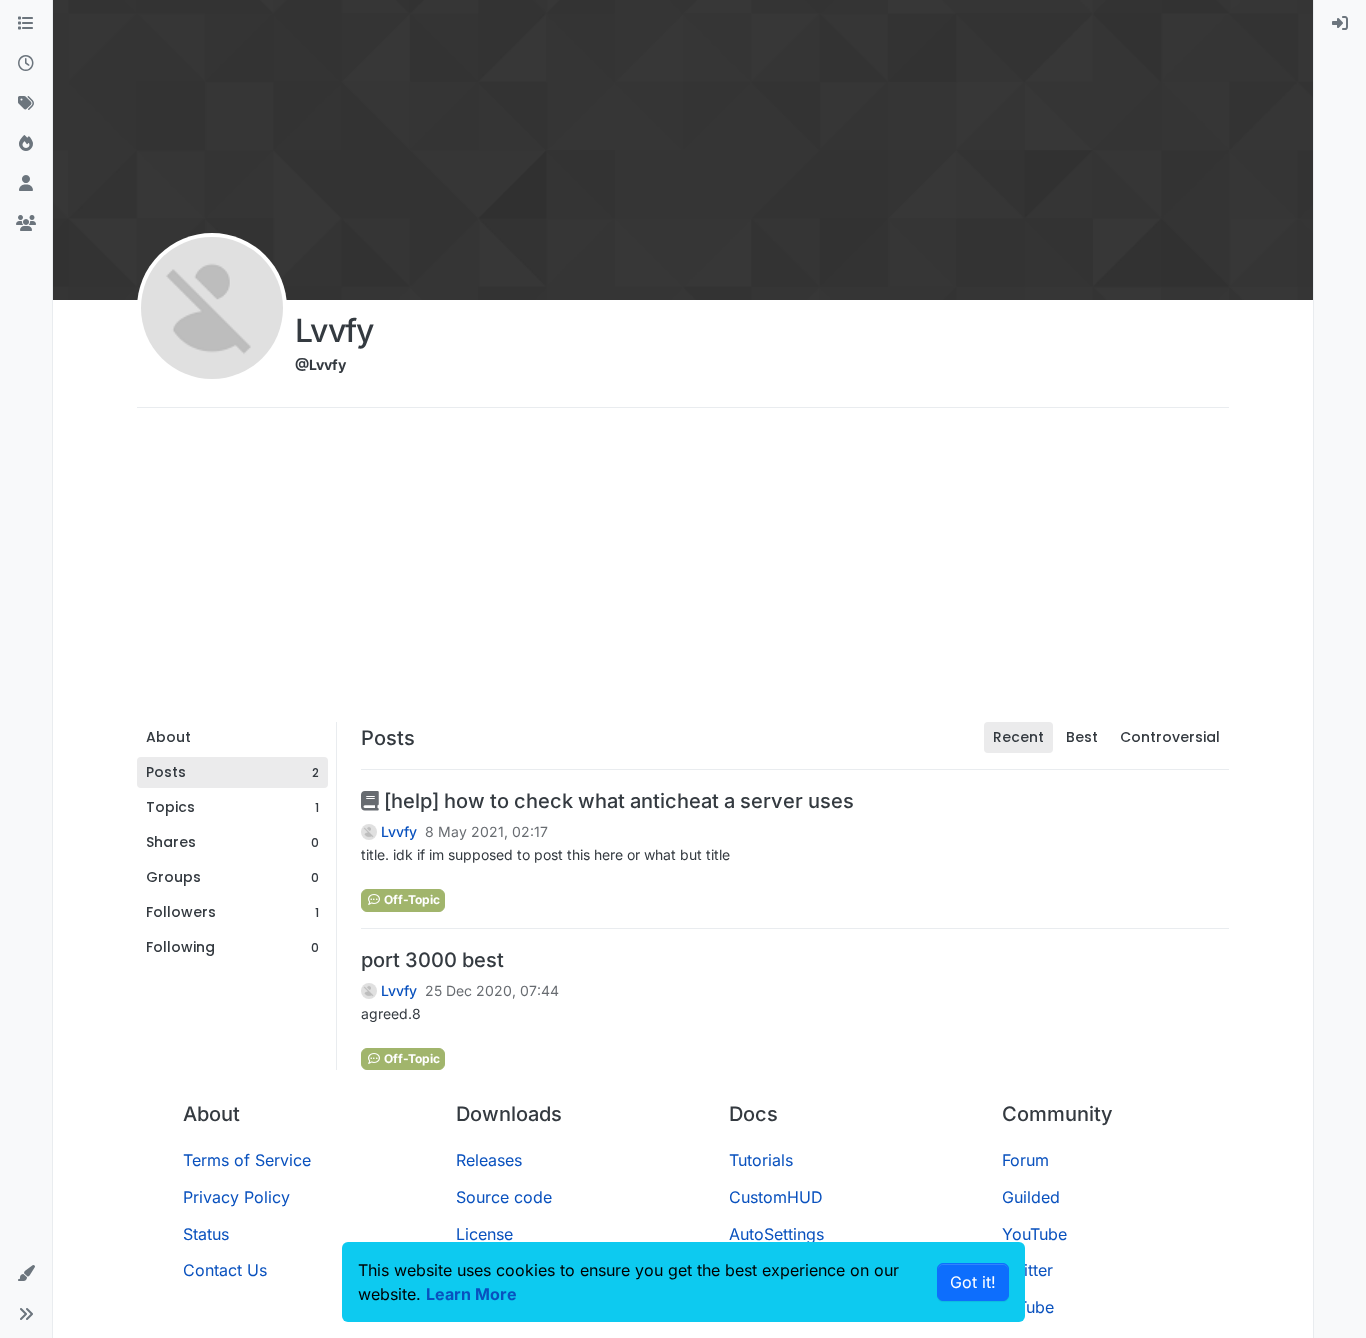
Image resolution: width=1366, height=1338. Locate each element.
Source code (504, 1197)
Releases (489, 1160)
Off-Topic (410, 899)
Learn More (471, 1294)
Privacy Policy (236, 1197)
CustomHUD (776, 1197)
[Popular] (26, 144)
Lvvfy (399, 832)
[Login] (1340, 24)
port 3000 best (432, 960)
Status (206, 1234)
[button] (26, 1274)
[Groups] (26, 224)
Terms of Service (247, 1160)
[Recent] (26, 64)
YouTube (1034, 1234)
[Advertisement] (683, 572)
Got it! (973, 1282)
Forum (1025, 1160)
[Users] (26, 184)
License (484, 1234)
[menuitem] (1340, 24)
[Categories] (26, 24)
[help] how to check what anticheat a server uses (616, 801)
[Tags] (26, 104)
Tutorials (761, 1160)
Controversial (1170, 737)
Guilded (1031, 1197)
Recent (1018, 737)
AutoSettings (776, 1234)
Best (1082, 737)
